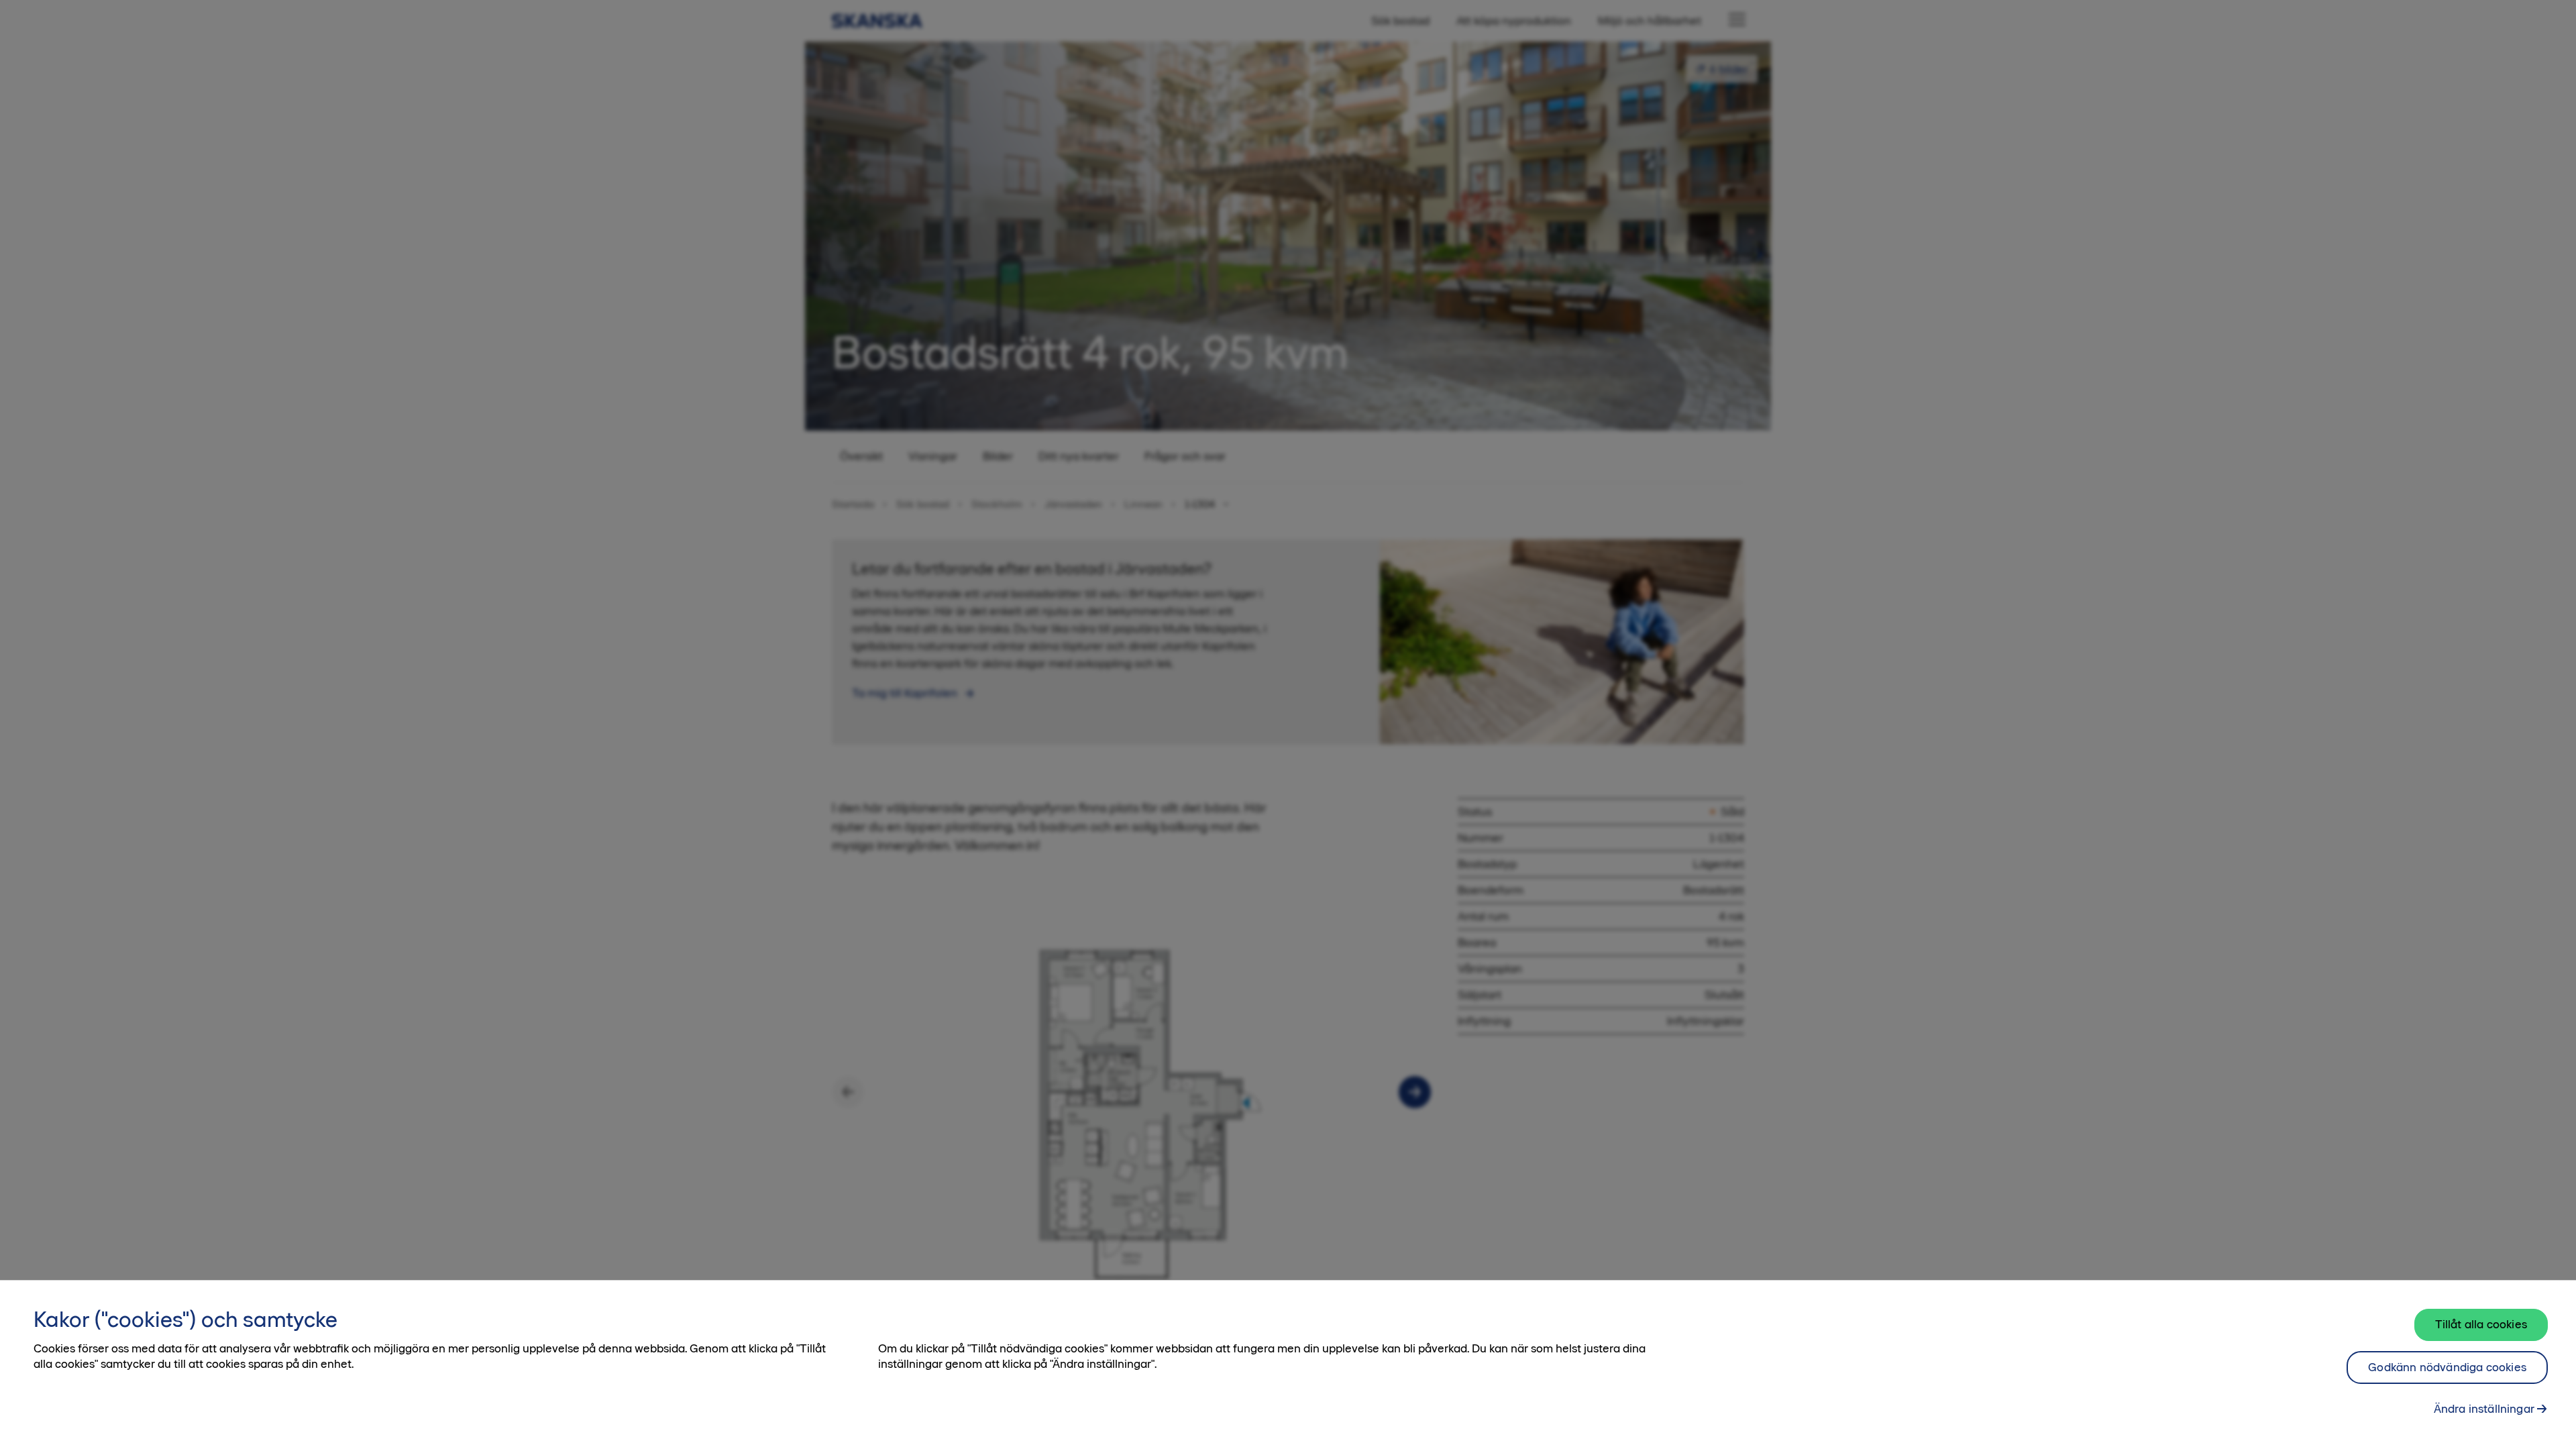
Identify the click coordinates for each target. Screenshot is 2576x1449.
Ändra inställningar (2484, 1409)
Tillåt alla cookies (2481, 1324)
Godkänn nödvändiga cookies (2447, 1367)
